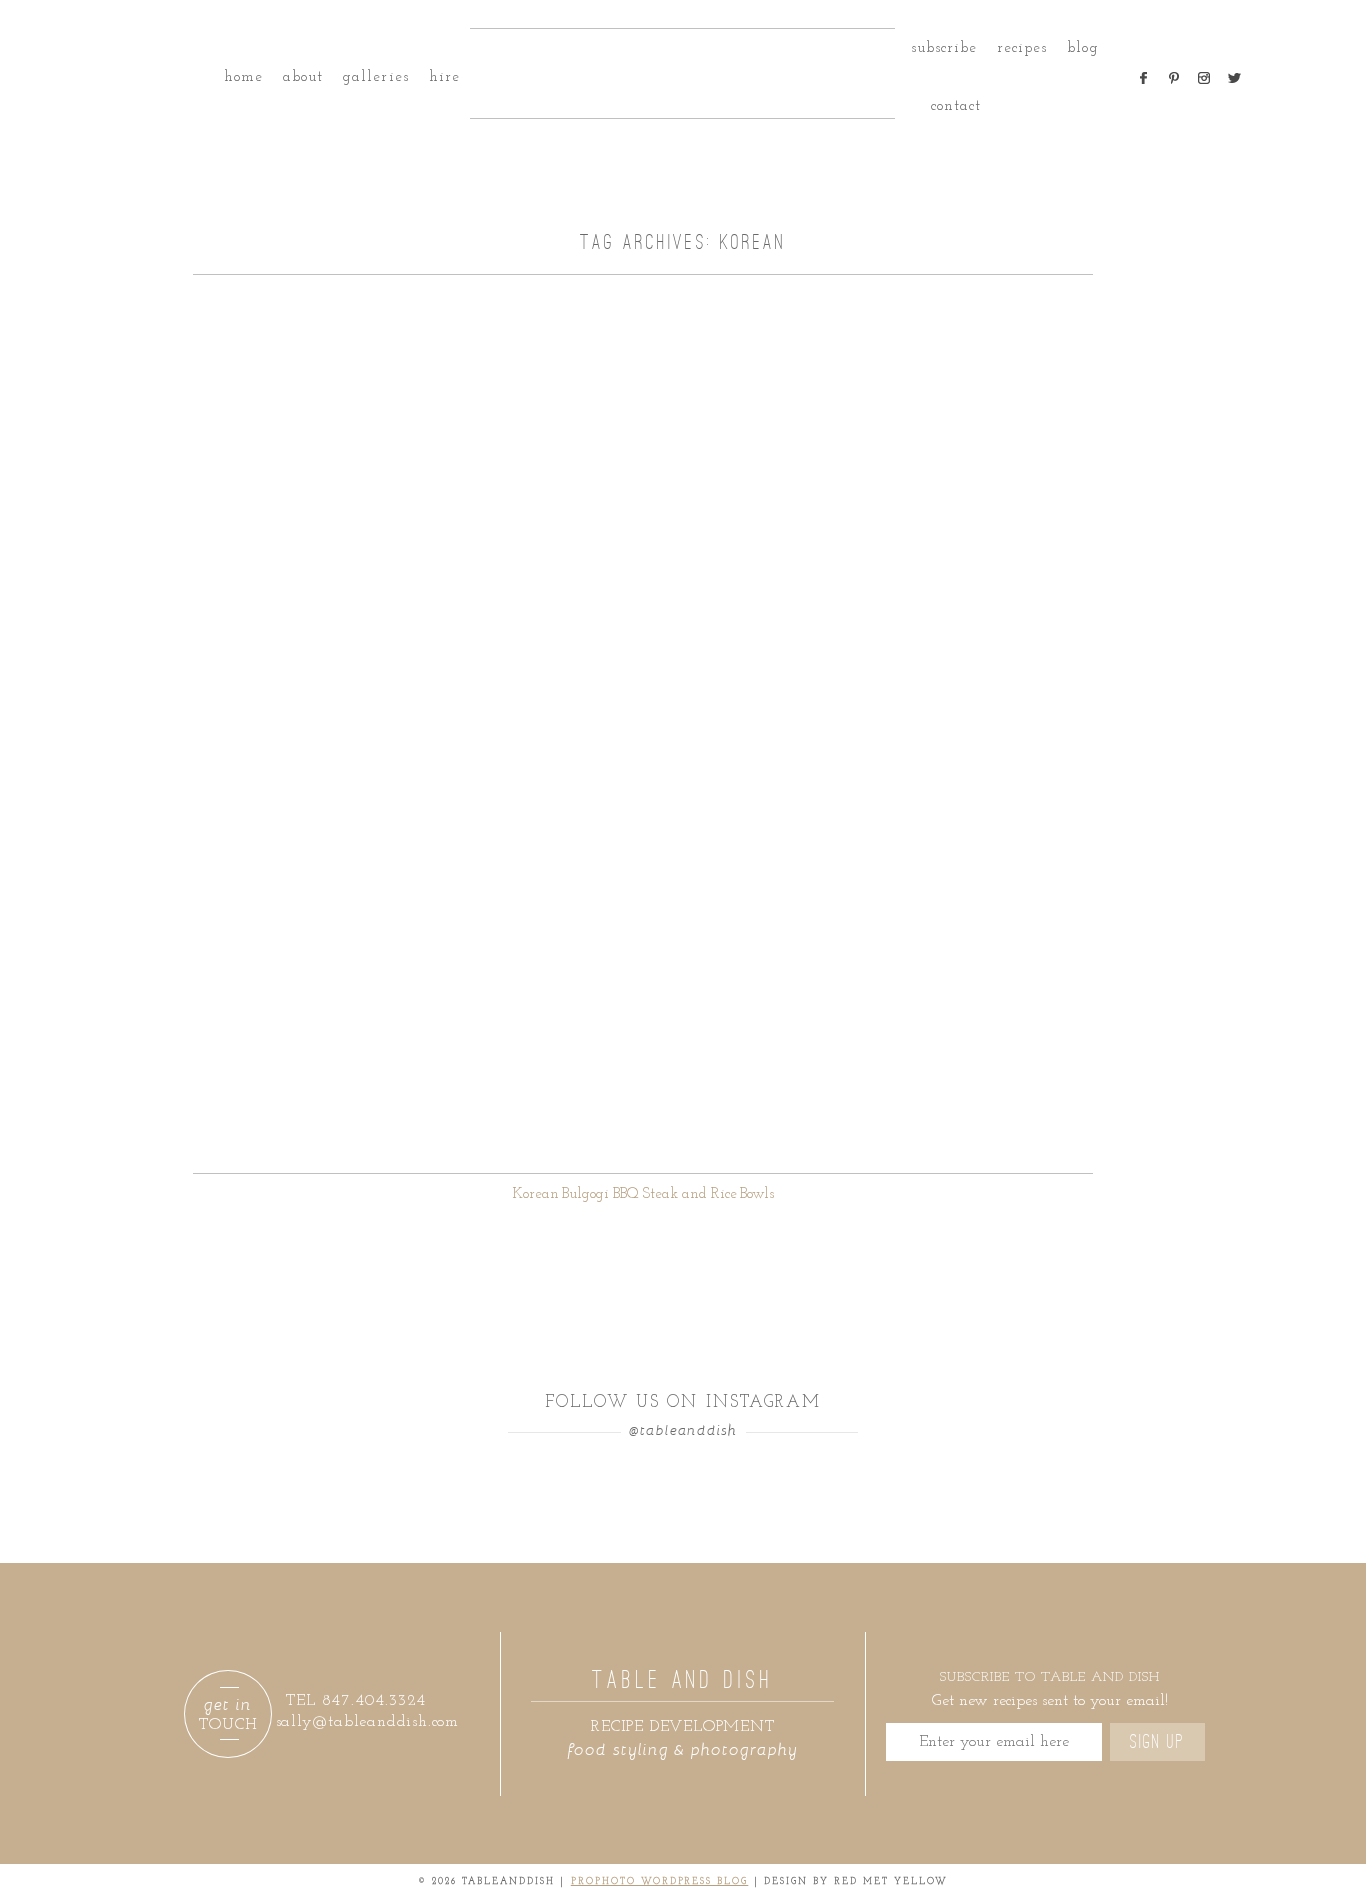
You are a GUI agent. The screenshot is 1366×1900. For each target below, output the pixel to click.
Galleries (375, 77)
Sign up (1157, 1742)
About (303, 77)
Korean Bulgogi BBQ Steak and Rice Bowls (643, 1194)
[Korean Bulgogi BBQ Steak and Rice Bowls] (643, 724)
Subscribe (944, 48)
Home (243, 77)
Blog (1082, 48)
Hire (444, 77)
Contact (956, 106)
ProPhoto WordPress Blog (660, 1881)
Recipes (1022, 48)
